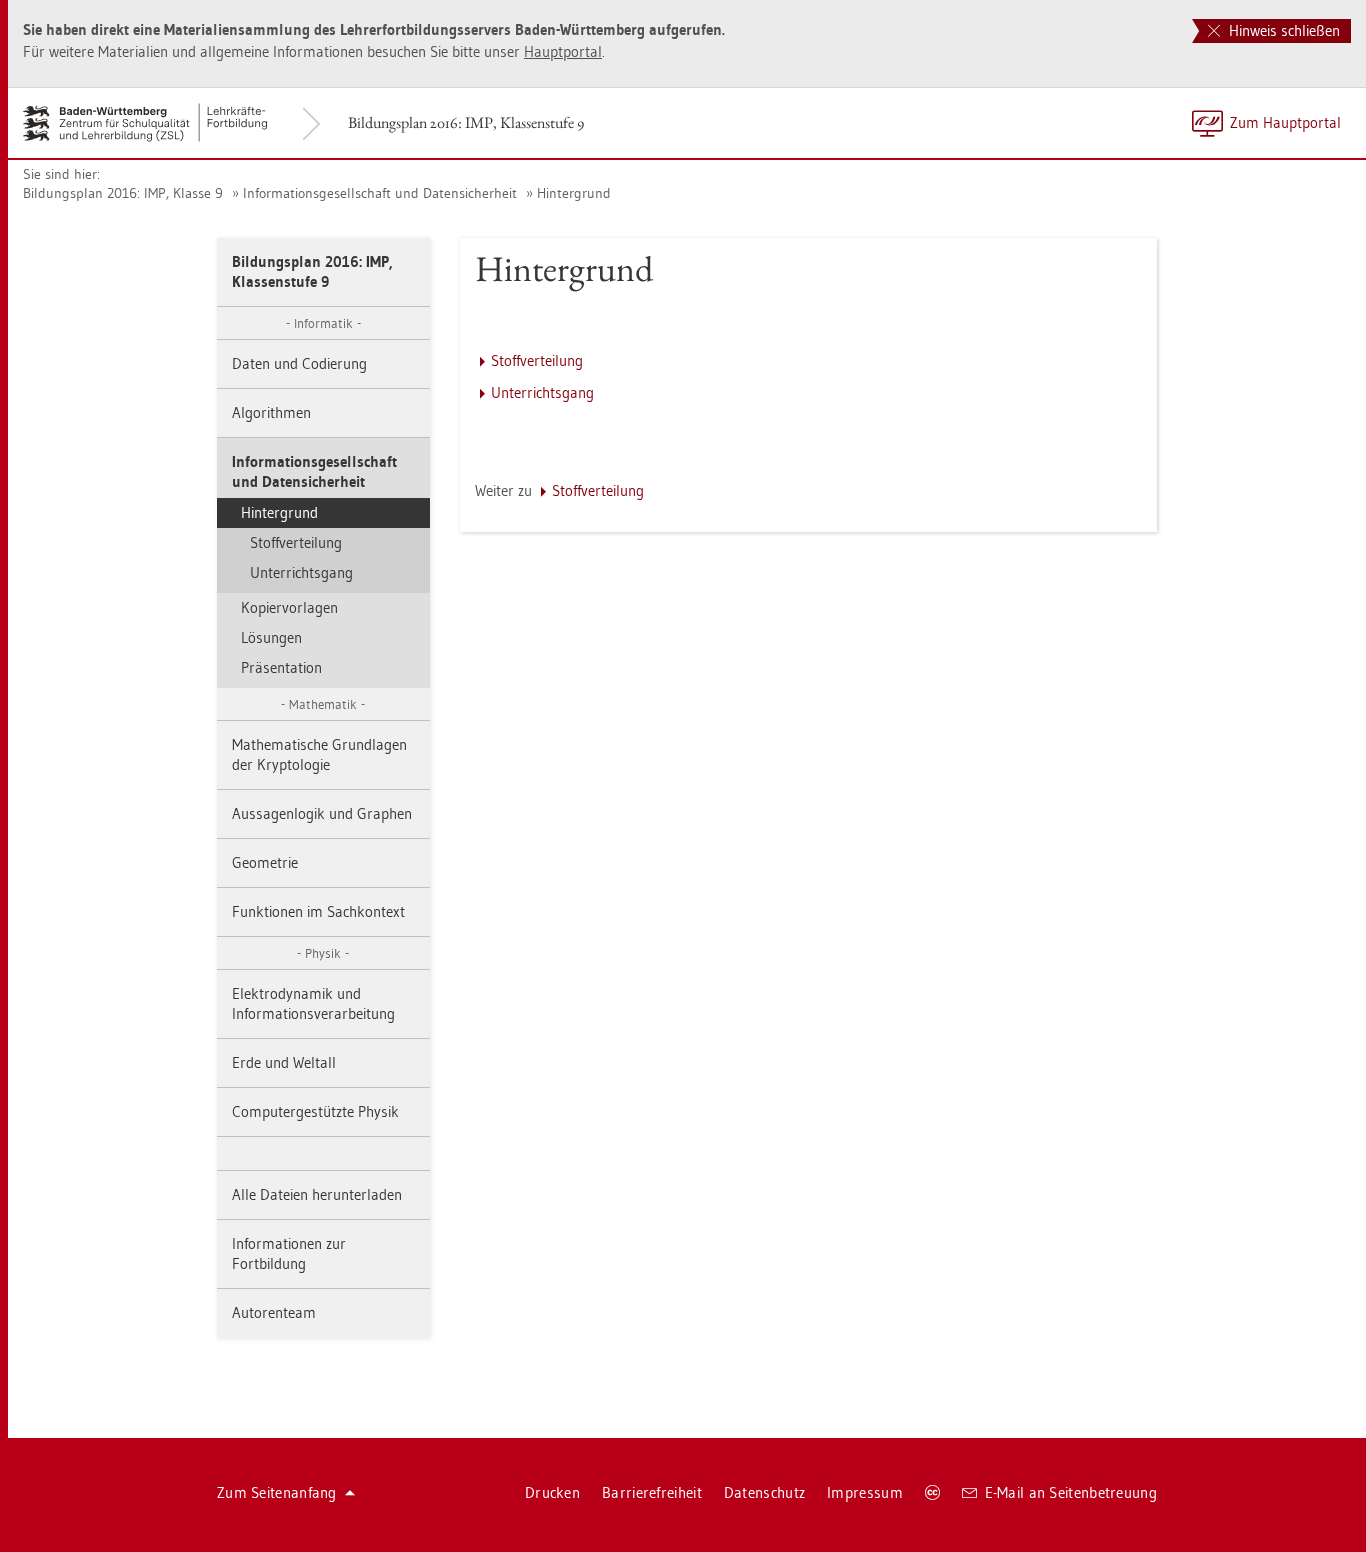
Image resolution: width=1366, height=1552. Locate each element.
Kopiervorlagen (289, 607)
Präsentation (281, 667)
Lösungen (271, 637)
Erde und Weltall (284, 1062)
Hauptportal (563, 51)
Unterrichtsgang (301, 572)
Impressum (865, 1492)
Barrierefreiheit (652, 1492)
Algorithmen (271, 412)
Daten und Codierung (299, 363)
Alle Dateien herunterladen (317, 1194)
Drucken (552, 1492)
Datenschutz (764, 1492)
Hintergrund (574, 193)
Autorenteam (274, 1312)
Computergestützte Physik (315, 1111)
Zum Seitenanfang (277, 1492)
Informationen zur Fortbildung (289, 1253)
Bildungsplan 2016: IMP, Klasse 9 (123, 193)
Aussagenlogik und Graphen (322, 813)
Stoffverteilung (296, 542)
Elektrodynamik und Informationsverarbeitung (313, 1003)
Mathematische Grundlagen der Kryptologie (319, 754)
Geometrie (265, 862)
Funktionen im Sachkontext (318, 911)
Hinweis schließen (1282, 30)
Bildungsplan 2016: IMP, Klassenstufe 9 (466, 122)
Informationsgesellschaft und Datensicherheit (380, 193)
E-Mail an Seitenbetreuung (1071, 1492)
